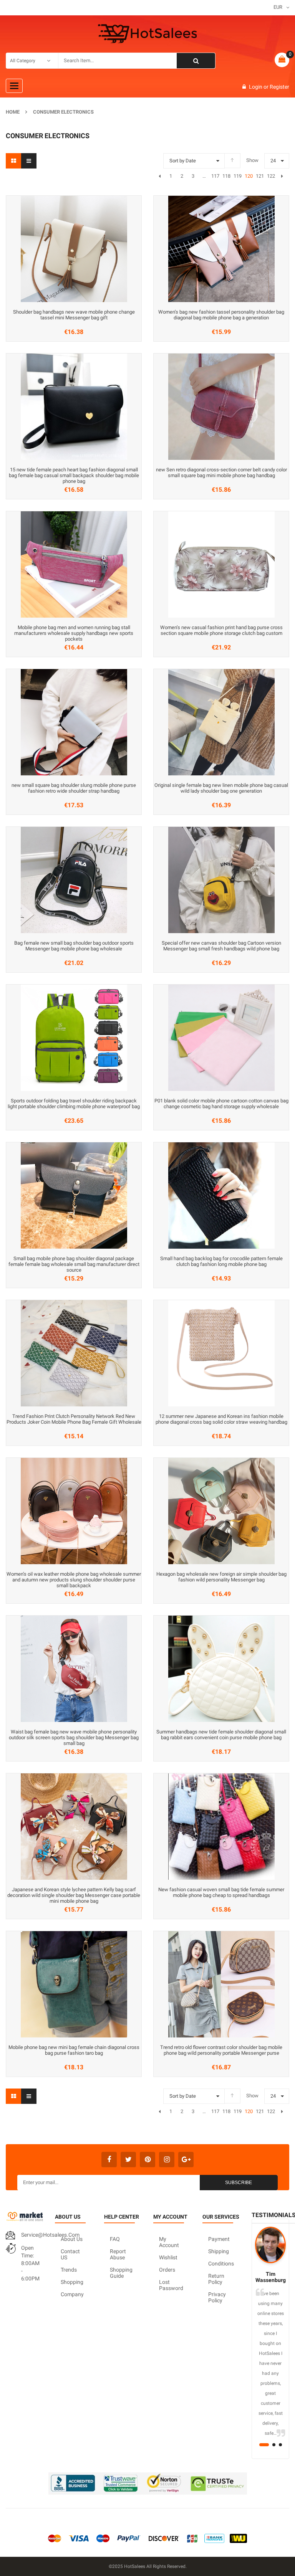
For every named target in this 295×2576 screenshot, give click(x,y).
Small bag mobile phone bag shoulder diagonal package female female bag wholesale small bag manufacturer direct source (74, 1264)
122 (271, 176)
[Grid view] (13, 161)
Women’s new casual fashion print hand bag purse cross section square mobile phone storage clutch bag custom (221, 630)
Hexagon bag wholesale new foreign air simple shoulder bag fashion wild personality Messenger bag (221, 1577)
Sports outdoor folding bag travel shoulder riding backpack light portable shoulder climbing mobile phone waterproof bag (74, 1104)
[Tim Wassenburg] (270, 2245)
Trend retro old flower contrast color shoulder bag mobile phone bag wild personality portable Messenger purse (221, 2050)
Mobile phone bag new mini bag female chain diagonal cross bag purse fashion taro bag (74, 2050)
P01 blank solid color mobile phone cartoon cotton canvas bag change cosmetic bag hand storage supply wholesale (221, 1104)
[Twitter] (128, 2160)
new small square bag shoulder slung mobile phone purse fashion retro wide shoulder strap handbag (74, 788)
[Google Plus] (186, 2160)
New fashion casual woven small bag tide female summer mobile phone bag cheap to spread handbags (221, 1892)
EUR (278, 7)
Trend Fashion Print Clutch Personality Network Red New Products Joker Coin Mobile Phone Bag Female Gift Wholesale (74, 1419)
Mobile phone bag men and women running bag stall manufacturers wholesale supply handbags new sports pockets (74, 633)
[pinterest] (147, 2160)
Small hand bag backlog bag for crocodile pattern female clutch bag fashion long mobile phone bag (221, 1261)
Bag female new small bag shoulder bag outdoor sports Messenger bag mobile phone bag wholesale (74, 946)
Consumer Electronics (63, 112)
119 (237, 176)
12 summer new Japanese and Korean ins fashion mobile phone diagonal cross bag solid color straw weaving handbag (221, 1419)
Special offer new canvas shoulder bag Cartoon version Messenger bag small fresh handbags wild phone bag (221, 946)
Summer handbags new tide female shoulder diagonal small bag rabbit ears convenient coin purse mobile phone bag (221, 1735)
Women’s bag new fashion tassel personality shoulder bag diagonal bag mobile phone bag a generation (221, 315)
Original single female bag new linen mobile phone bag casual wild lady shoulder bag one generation (221, 788)
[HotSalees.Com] (147, 34)
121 (260, 176)
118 (226, 176)
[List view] (29, 161)
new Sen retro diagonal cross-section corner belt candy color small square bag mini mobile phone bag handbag (221, 473)
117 (215, 176)
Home (13, 112)
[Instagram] (167, 2160)
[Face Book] (109, 2160)
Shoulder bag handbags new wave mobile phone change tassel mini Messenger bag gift (74, 315)
